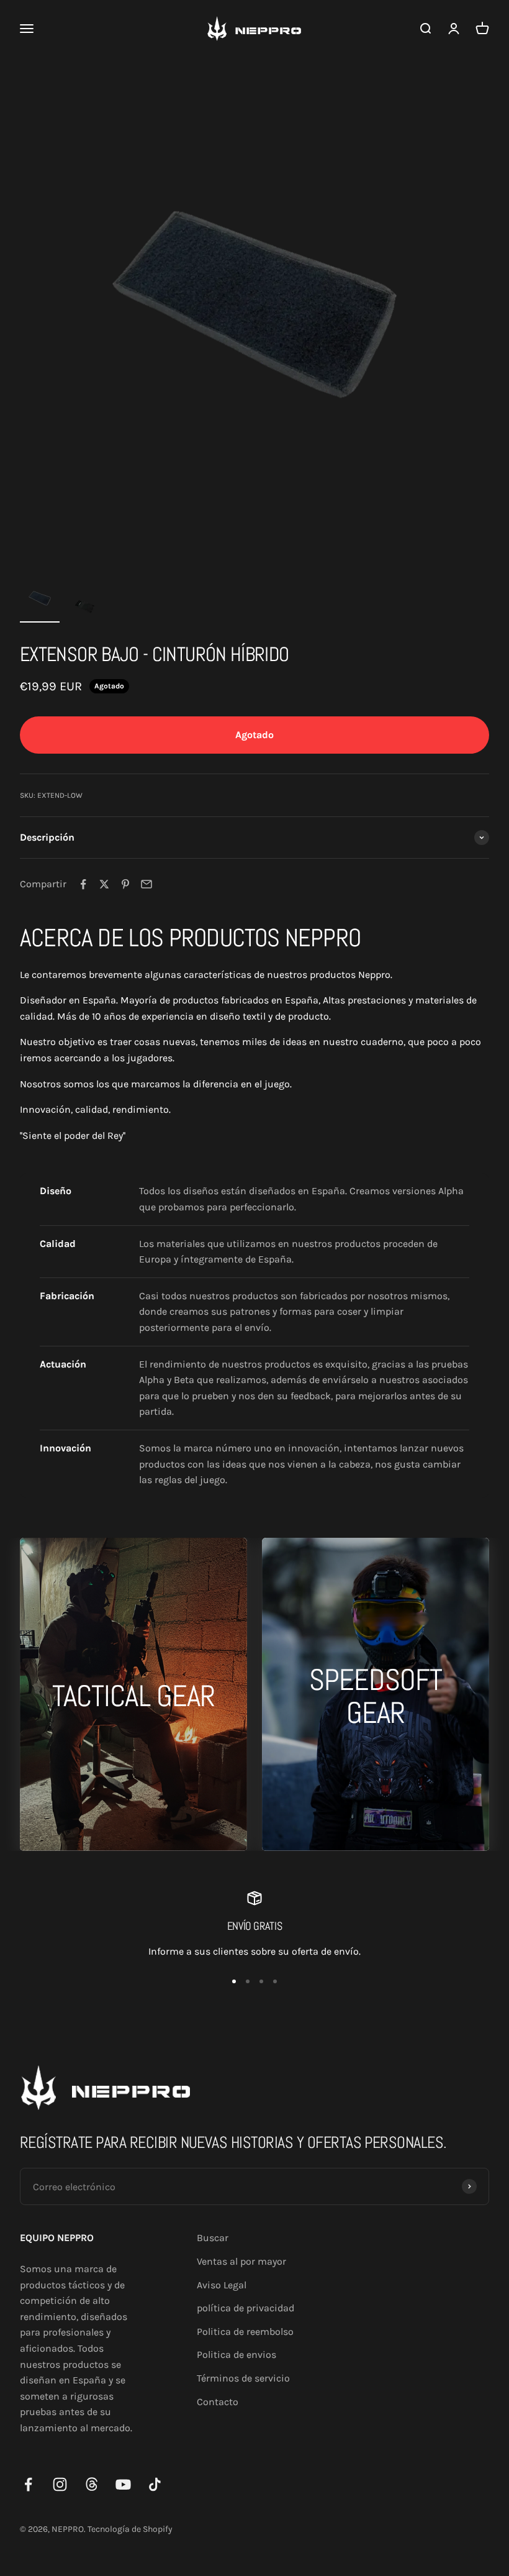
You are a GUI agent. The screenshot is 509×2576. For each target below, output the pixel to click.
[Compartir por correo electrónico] (146, 884)
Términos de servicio (243, 2378)
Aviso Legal (222, 2285)
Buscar (213, 2238)
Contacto (218, 2402)
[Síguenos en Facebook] (28, 2484)
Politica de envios (236, 2354)
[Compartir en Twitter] (104, 884)
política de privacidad (245, 2308)
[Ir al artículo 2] (84, 608)
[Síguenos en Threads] (92, 2484)
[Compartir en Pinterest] (125, 884)
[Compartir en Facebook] (83, 884)
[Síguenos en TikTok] (155, 2484)
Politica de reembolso (245, 2332)
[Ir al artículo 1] (40, 601)
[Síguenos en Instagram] (60, 2484)
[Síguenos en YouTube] (123, 2484)
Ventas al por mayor (241, 2261)
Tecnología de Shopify (130, 2529)
